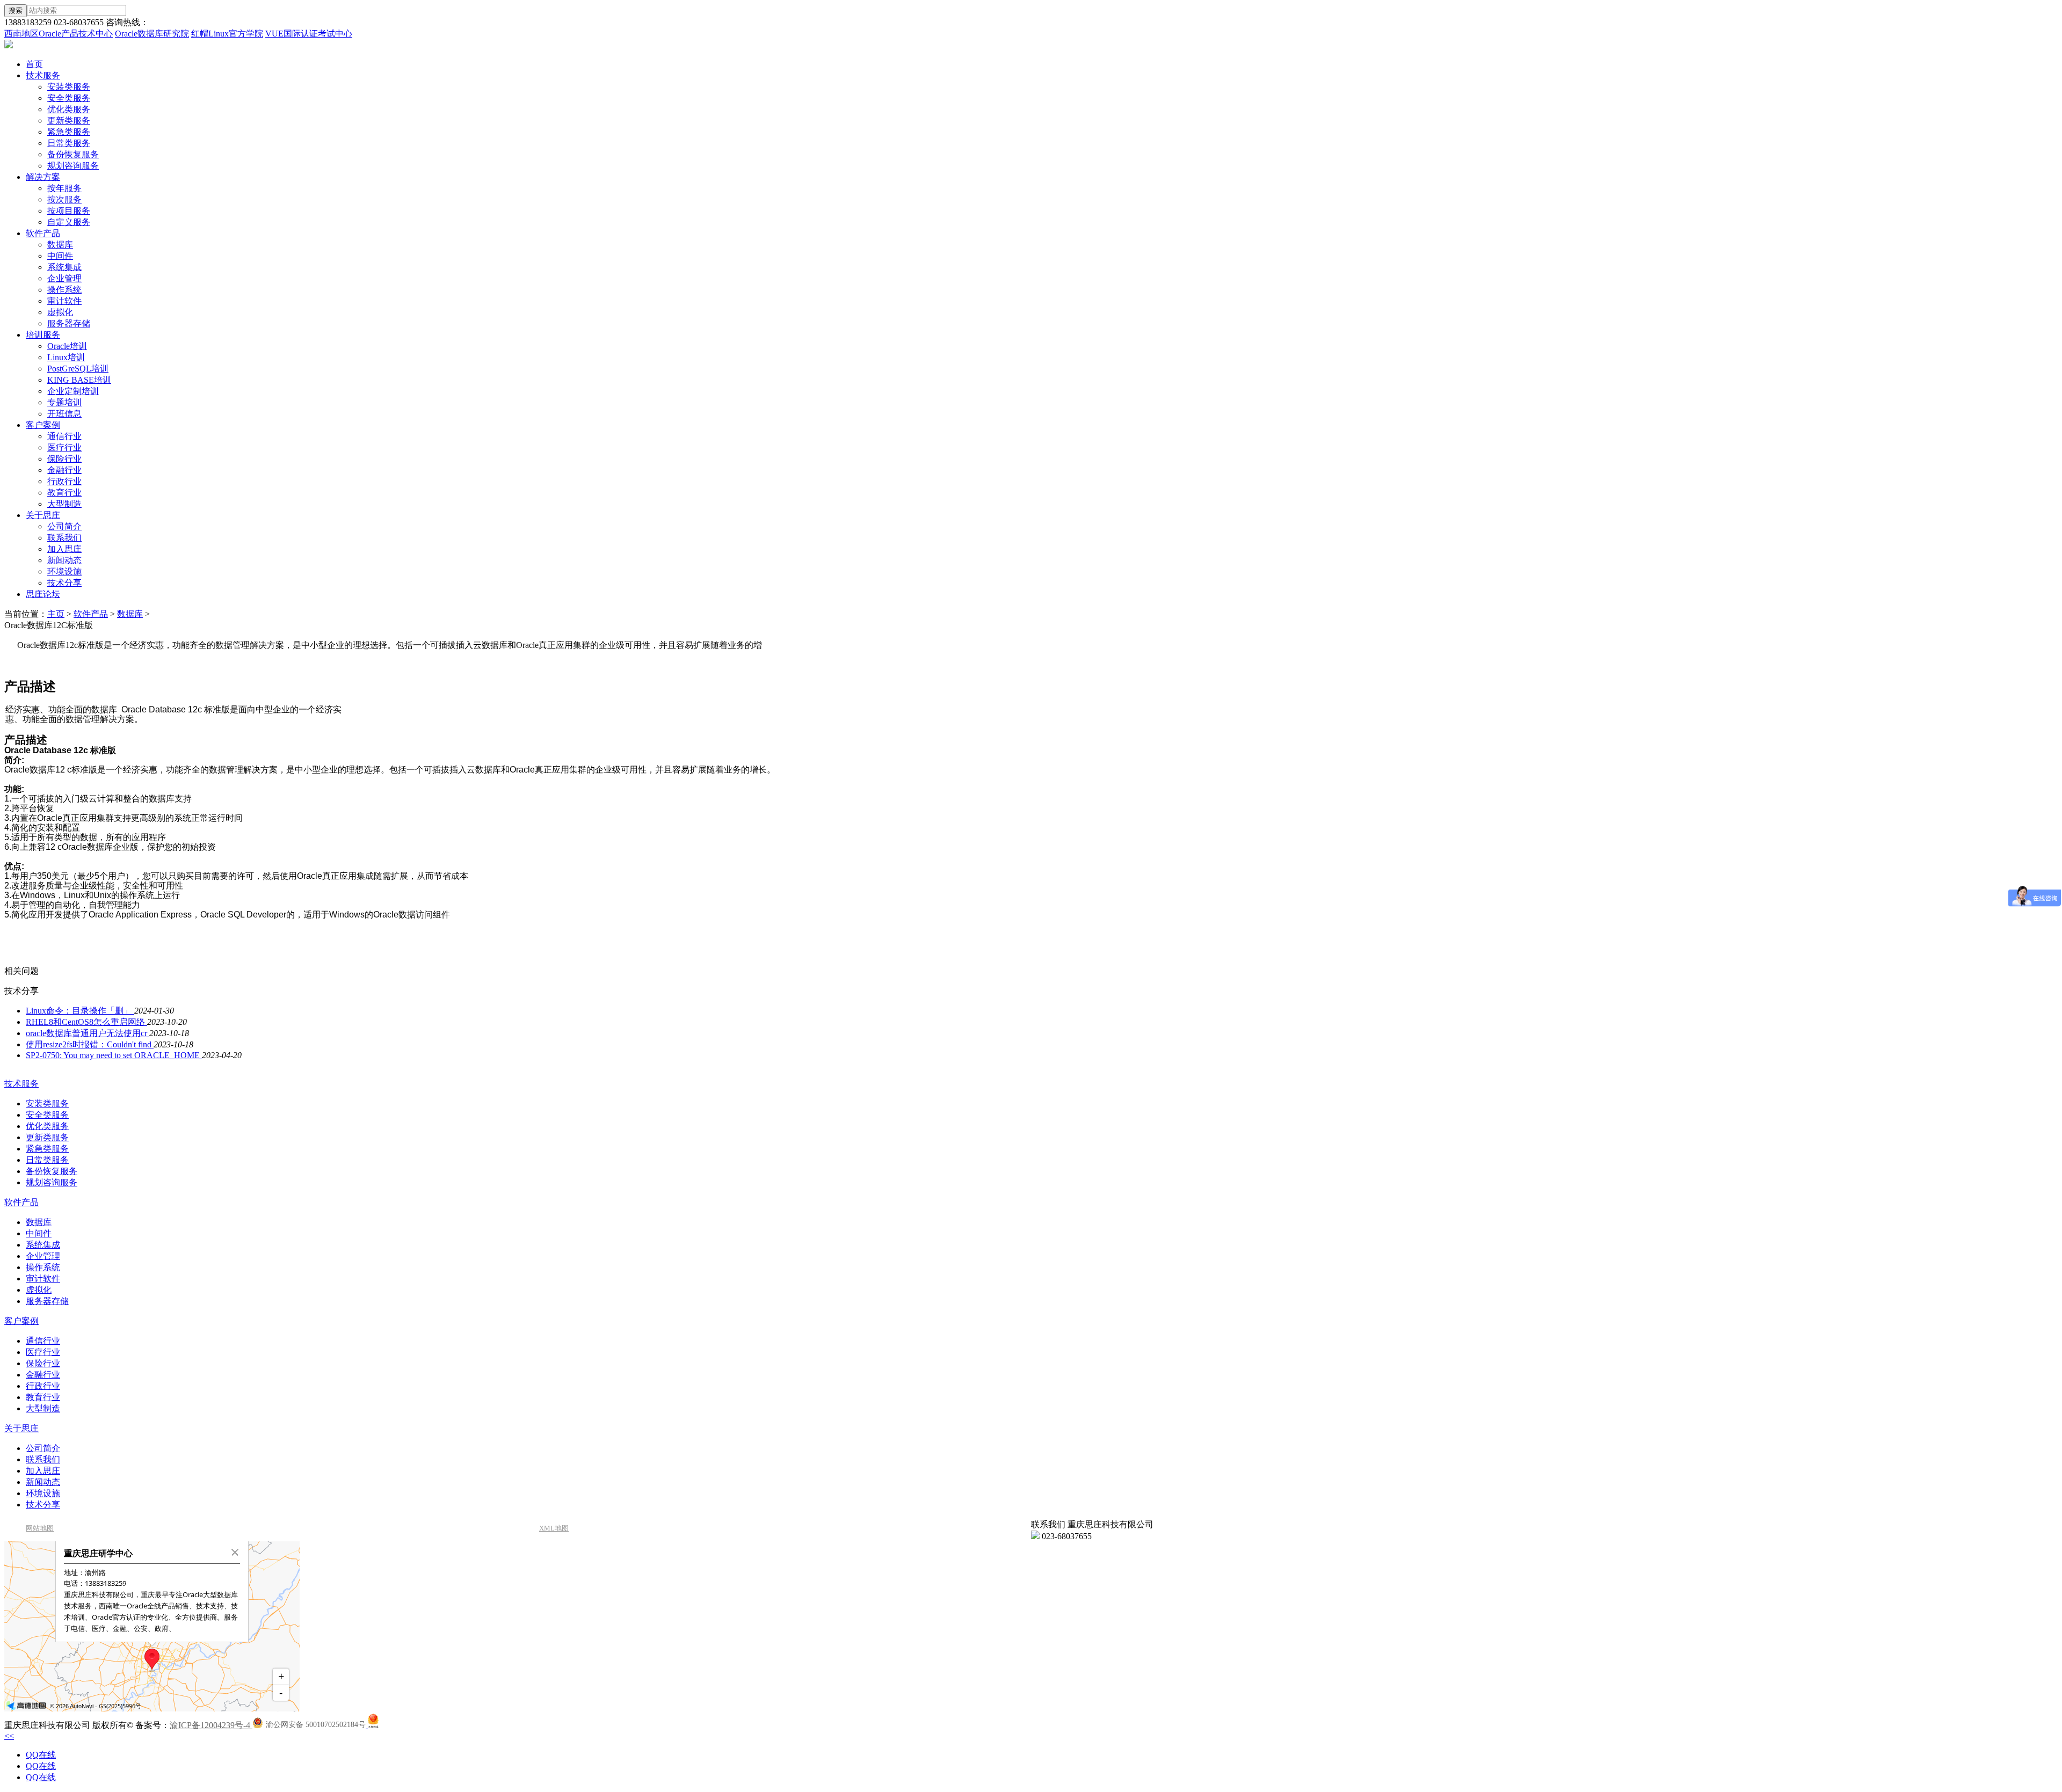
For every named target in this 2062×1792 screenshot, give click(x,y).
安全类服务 (69, 98)
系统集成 (64, 267)
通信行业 (64, 436)
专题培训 (64, 402)
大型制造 (64, 504)
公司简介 (64, 526)
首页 (34, 64)
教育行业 (64, 493)
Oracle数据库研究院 (152, 34)
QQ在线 (41, 1755)
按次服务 (64, 199)
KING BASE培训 (79, 380)
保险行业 (64, 459)
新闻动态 (64, 560)
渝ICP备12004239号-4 (211, 1725)
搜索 (16, 10)
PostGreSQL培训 (78, 369)
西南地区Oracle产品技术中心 (59, 34)
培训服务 (43, 335)
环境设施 (64, 571)
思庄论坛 (43, 594)
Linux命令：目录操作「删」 (80, 1011)
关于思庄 (43, 515)
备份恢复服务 (73, 154)
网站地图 (40, 1528)
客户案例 (43, 425)
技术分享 (64, 583)
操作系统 (64, 290)
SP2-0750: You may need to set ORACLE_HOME (114, 1055)
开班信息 (64, 414)
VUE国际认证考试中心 (309, 34)
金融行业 (64, 470)
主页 (56, 614)
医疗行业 (64, 447)
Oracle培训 (67, 346)
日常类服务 (69, 143)
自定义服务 (69, 222)
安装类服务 (69, 87)
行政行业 (64, 481)
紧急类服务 (69, 132)
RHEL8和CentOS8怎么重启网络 (86, 1022)
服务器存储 (69, 323)
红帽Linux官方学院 (227, 34)
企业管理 (64, 278)
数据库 (60, 245)
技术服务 (43, 75)
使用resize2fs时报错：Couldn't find (90, 1044)
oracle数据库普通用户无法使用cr (88, 1033)
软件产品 (43, 233)
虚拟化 (60, 312)
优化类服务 (69, 109)
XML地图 (554, 1528)
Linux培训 (66, 357)
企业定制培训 (73, 391)
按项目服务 (69, 211)
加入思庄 (64, 549)
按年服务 (64, 188)
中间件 (60, 256)
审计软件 (64, 301)
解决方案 (43, 177)
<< (9, 1736)
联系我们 (64, 538)
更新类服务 (69, 121)
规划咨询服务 (73, 166)
